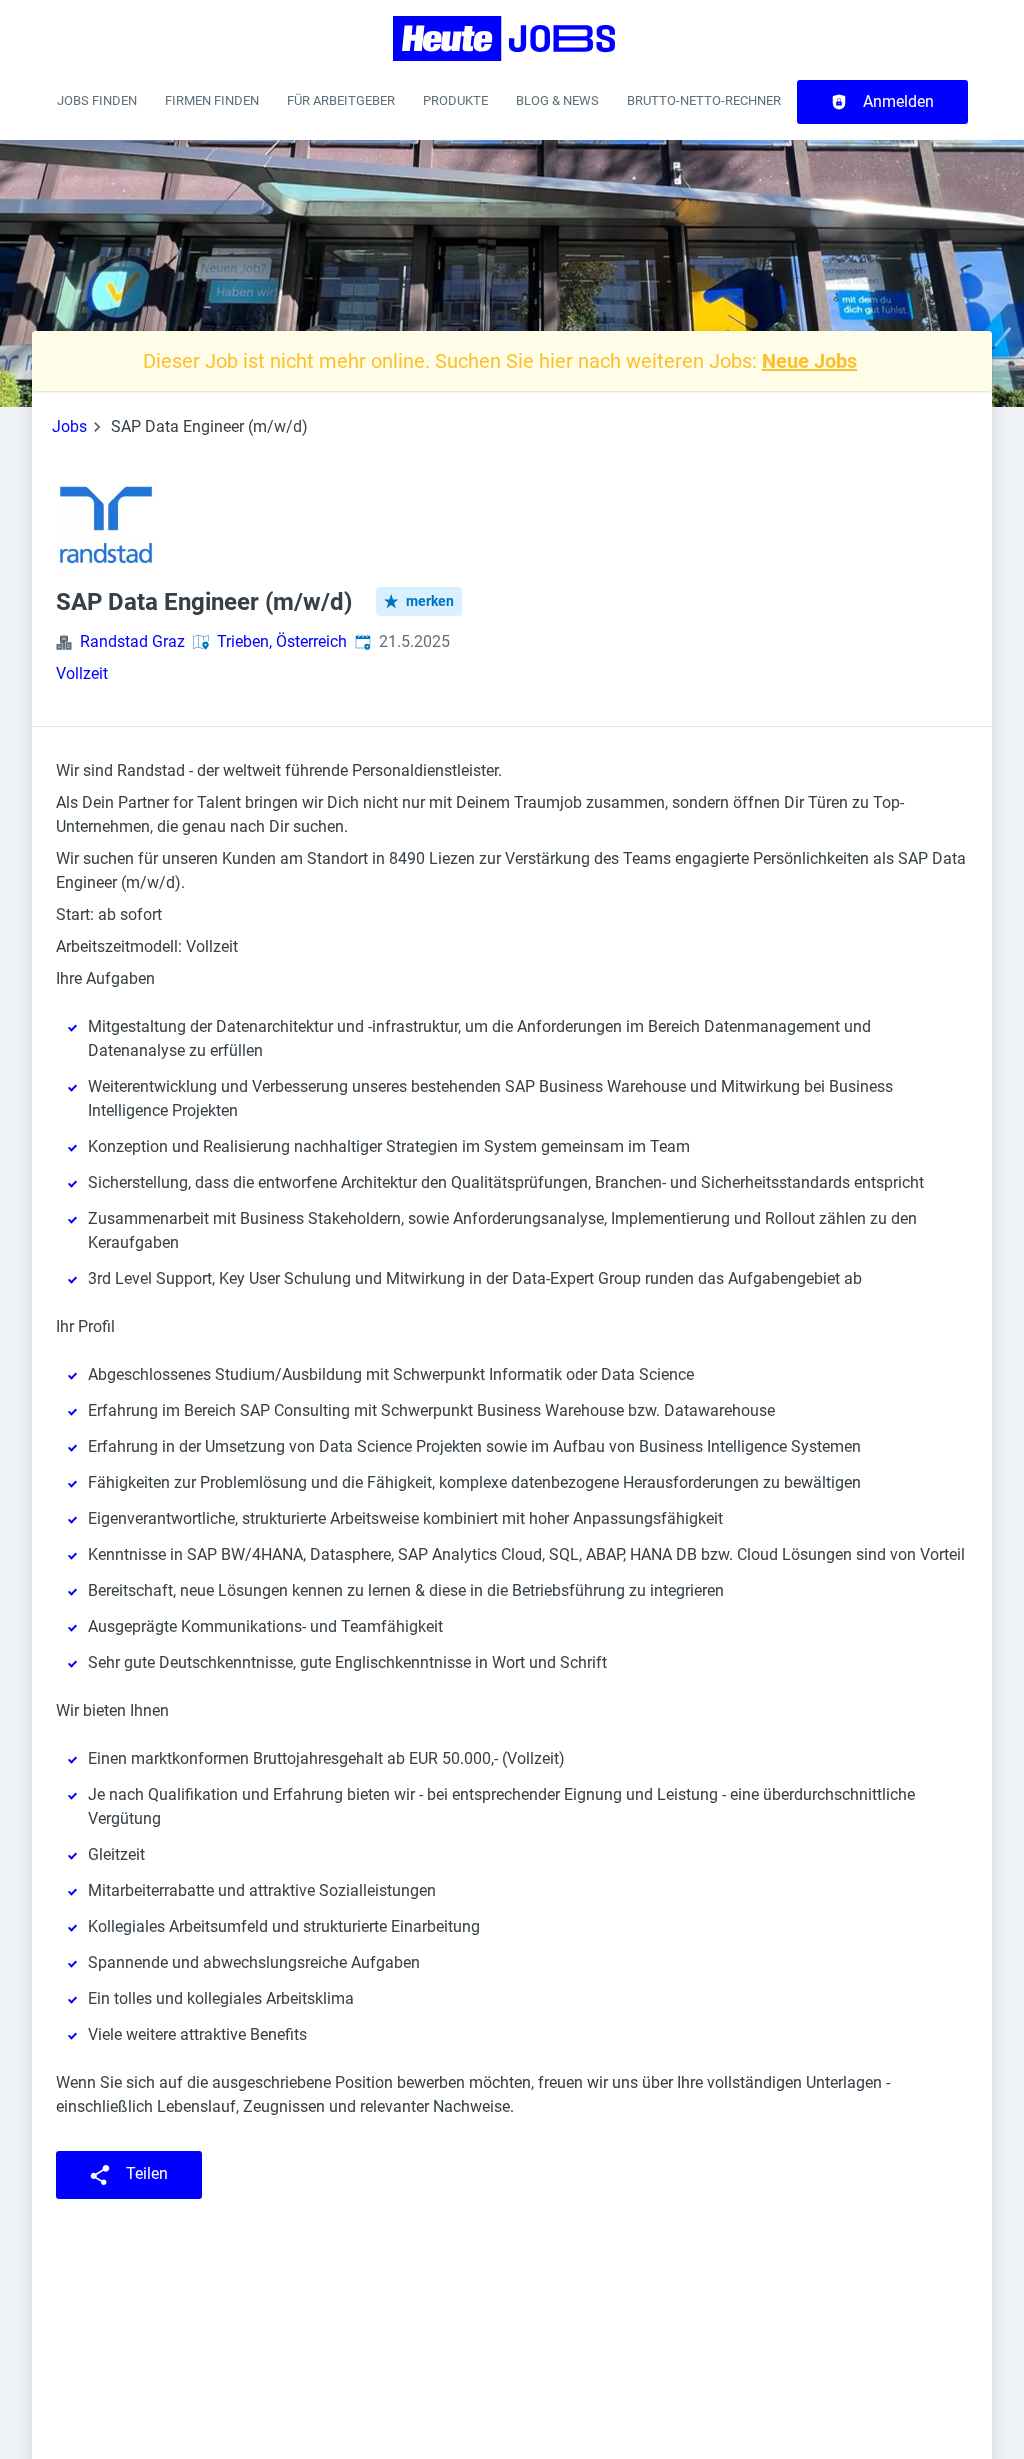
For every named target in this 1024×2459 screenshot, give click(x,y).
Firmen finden (212, 100)
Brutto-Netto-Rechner (704, 100)
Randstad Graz (132, 641)
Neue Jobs (809, 361)
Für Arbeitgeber (341, 100)
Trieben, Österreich (282, 641)
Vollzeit (82, 673)
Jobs (69, 426)
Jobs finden (97, 100)
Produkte (455, 100)
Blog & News (557, 100)
